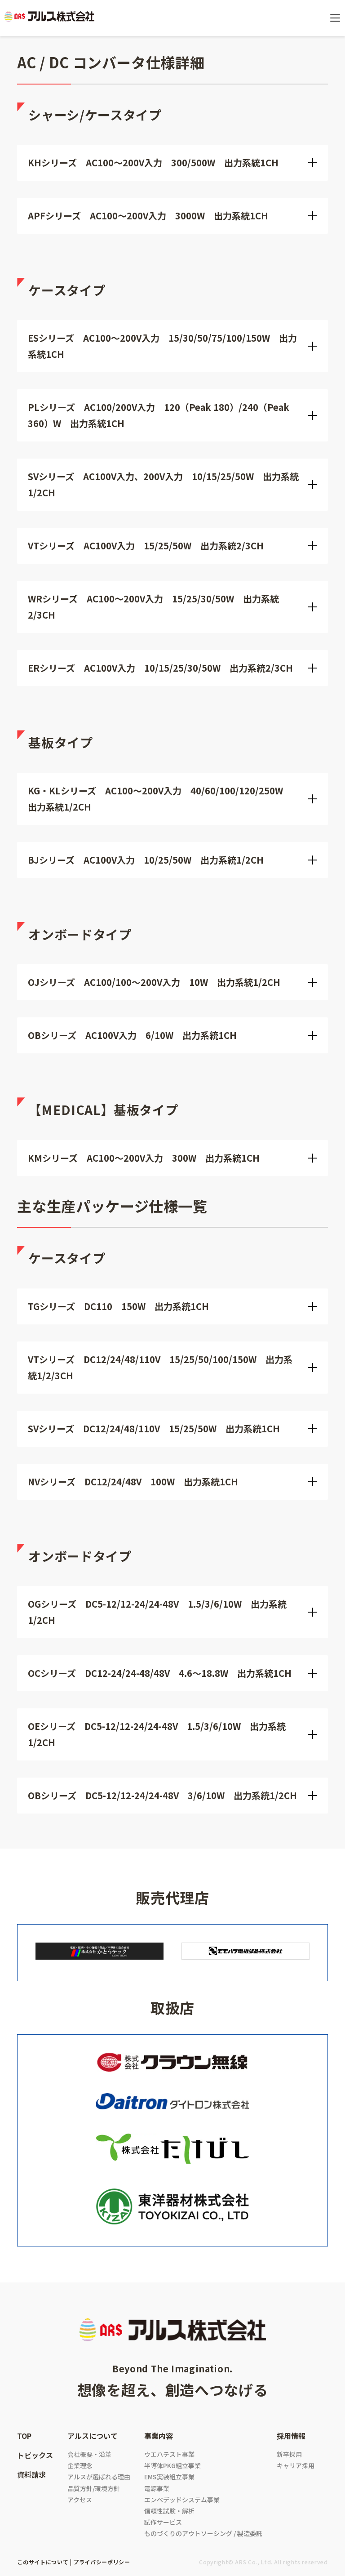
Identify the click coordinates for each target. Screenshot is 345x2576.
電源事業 (157, 2488)
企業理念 (80, 2465)
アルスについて (93, 2436)
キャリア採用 (296, 2465)
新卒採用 (289, 2454)
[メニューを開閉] (335, 18)
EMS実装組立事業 (169, 2477)
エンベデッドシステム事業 (182, 2500)
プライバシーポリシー (102, 2562)
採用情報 (291, 2436)
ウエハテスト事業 (169, 2454)
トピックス (35, 2455)
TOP (24, 2436)
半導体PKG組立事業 (172, 2465)
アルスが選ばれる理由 (99, 2477)
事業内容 (159, 2436)
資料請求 (31, 2474)
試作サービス (163, 2522)
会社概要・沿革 (89, 2454)
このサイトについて (43, 2562)
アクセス (80, 2500)
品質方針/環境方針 (94, 2488)
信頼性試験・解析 (169, 2511)
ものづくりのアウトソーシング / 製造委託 (203, 2533)
